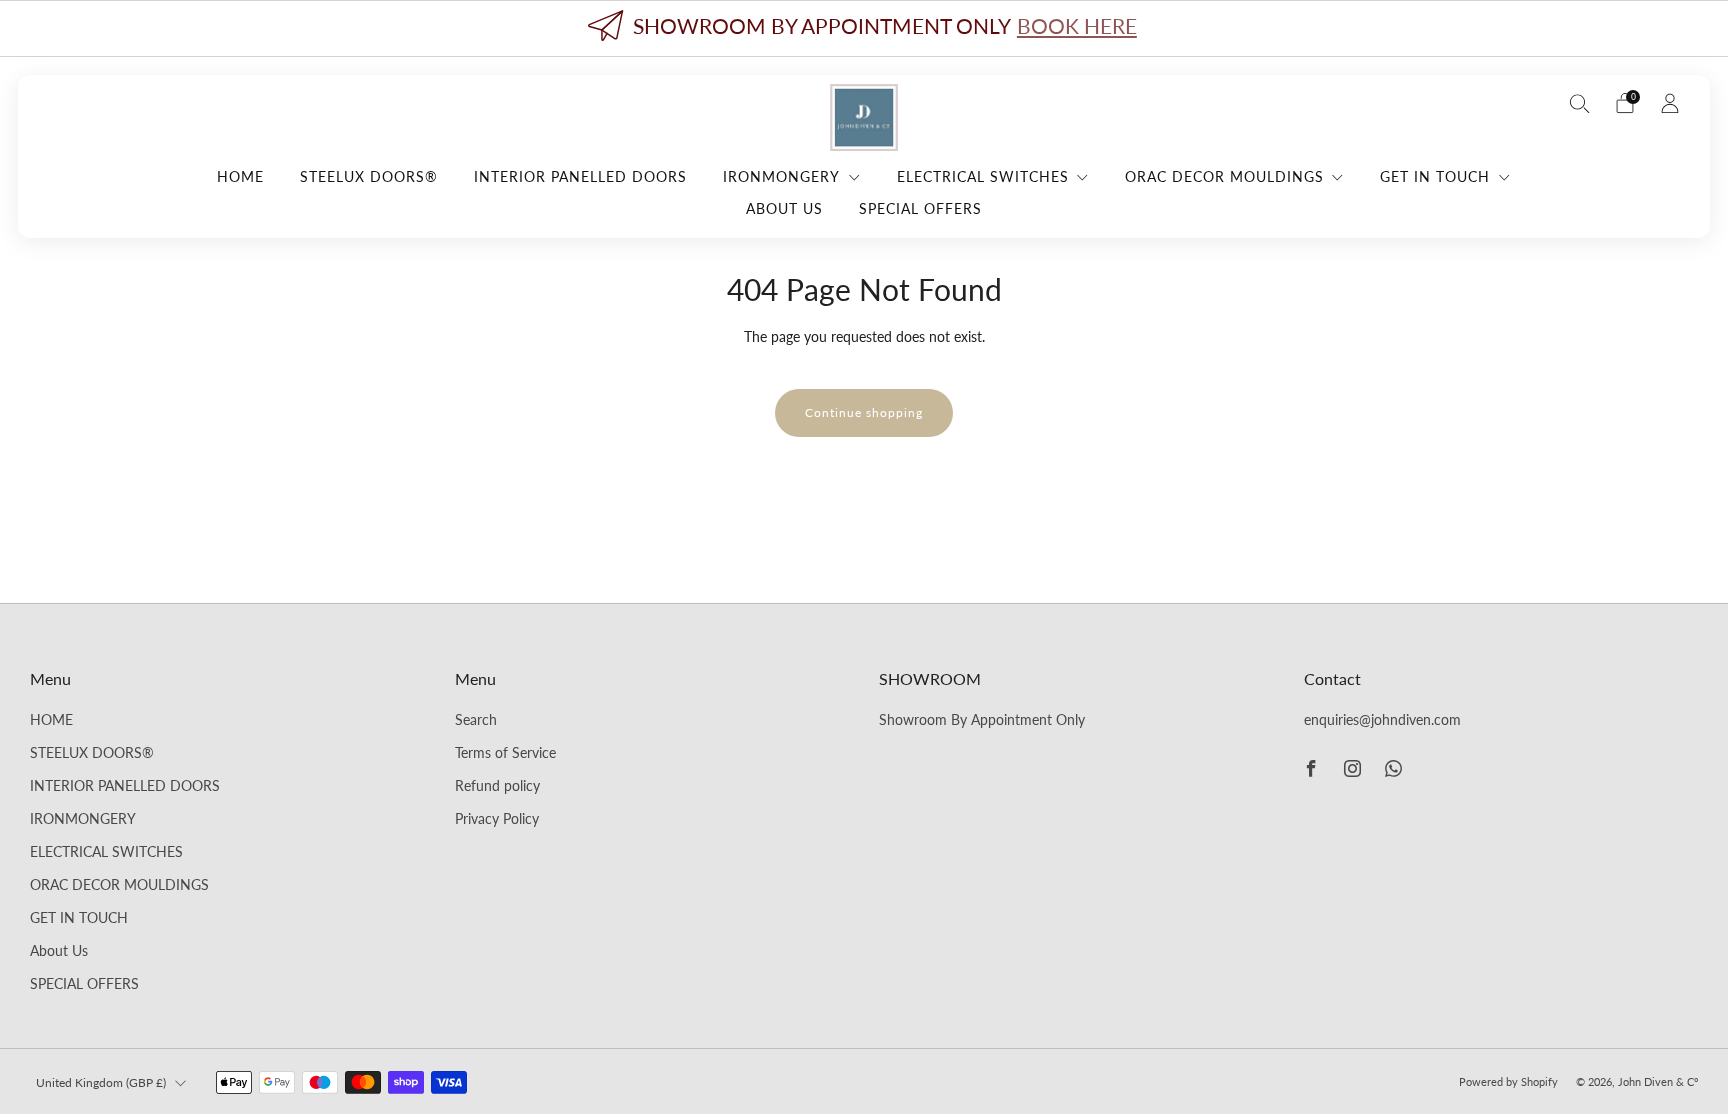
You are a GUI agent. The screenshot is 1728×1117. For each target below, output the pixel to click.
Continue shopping (864, 412)
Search (476, 720)
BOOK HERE (1077, 25)
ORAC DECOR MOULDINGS (1224, 176)
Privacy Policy (497, 819)
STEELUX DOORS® (369, 176)
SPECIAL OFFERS (920, 208)
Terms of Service (505, 753)
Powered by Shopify (1508, 1081)
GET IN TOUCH (1435, 176)
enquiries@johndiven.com (1382, 720)
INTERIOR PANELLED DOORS (580, 176)
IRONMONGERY (781, 176)
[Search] (1580, 103)
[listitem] (864, 28)
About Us (784, 208)
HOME (240, 176)
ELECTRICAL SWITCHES (983, 176)
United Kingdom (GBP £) (101, 1082)
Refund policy (497, 786)
